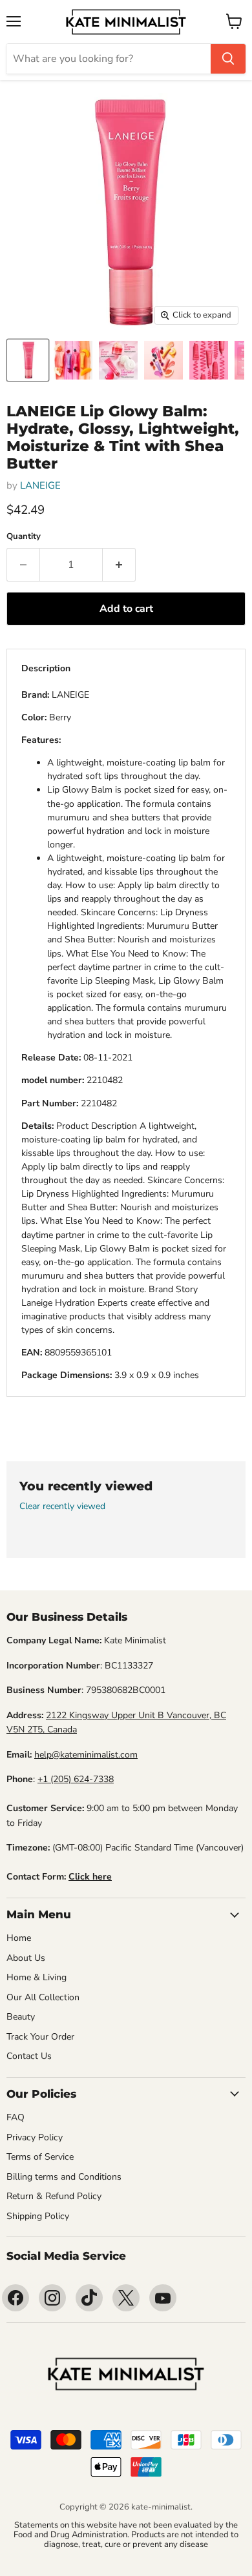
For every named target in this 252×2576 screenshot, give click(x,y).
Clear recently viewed (62, 1506)
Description (46, 668)
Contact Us (29, 2056)
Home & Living (37, 1977)
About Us (26, 1958)
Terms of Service (40, 2157)
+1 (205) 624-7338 (76, 1779)
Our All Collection (43, 1997)
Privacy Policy (35, 2137)
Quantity (24, 537)
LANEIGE (40, 485)
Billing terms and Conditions (64, 2177)
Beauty (21, 2017)
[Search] (228, 59)
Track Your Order (40, 2037)
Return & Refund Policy (54, 2196)
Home (19, 1938)
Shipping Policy (38, 2216)
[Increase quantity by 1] (119, 565)
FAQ (16, 2117)
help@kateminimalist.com (86, 1755)
